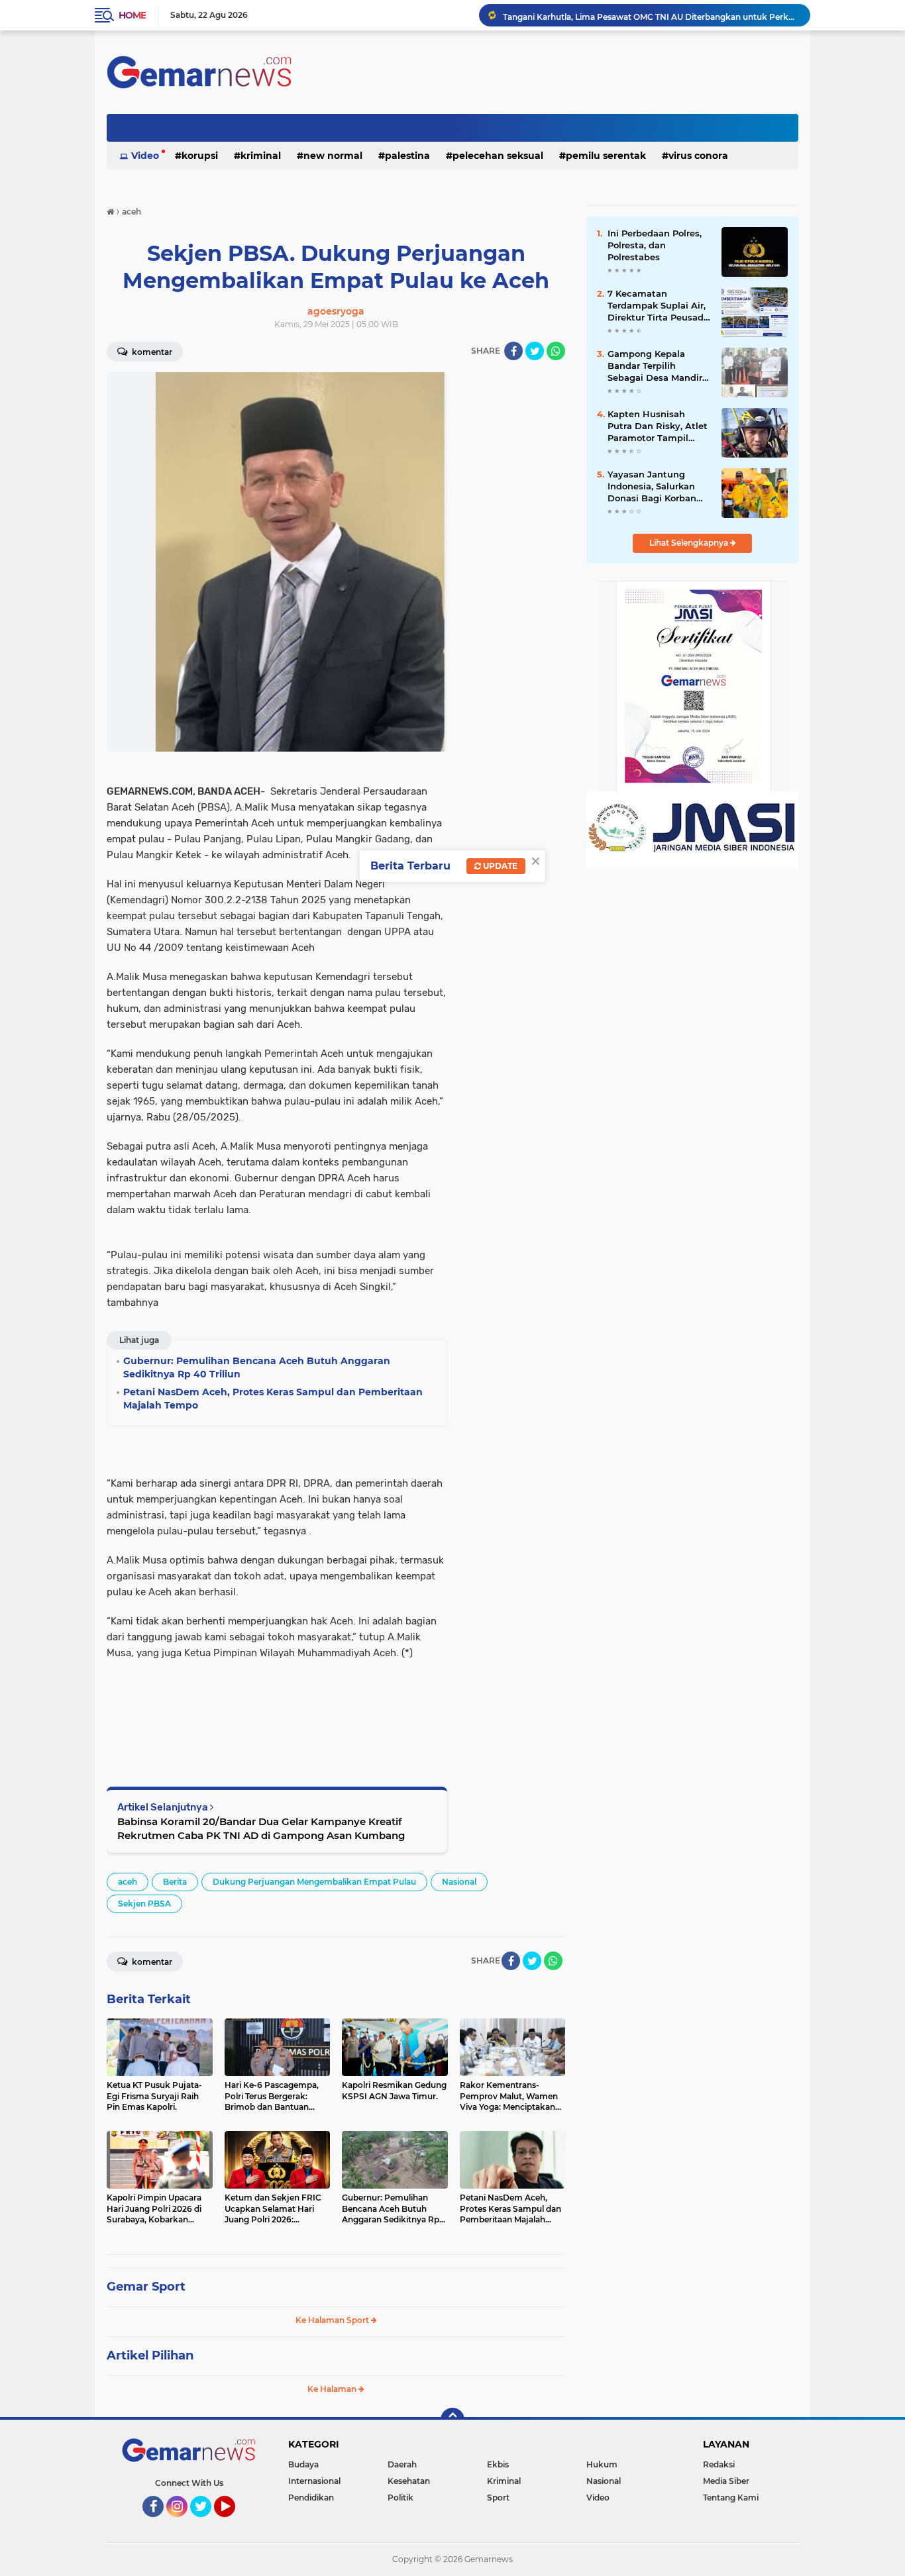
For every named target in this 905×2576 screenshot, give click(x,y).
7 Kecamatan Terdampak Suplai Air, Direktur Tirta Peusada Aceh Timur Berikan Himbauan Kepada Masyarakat (658, 306)
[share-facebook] (513, 351)
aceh (128, 1882)
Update (499, 866)
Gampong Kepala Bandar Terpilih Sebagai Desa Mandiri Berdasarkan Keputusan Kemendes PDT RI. (657, 366)
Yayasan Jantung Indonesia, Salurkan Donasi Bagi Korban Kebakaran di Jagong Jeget (655, 487)
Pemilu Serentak (606, 156)
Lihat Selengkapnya (690, 543)
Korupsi (200, 156)
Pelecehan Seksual (498, 156)
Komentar (151, 352)
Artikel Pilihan (150, 2355)
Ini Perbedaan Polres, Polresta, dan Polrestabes (655, 245)
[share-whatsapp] (556, 351)
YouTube (234, 2523)
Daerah (402, 2464)
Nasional (459, 1882)
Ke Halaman (333, 2389)
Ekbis (498, 2464)
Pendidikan (311, 2498)
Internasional (314, 2481)
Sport (498, 2498)
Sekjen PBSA (144, 1904)
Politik (400, 2498)
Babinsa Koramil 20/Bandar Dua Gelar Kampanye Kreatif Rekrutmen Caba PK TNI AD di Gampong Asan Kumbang (261, 1828)
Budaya (303, 2464)
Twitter (207, 2523)
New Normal (333, 156)
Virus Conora (698, 156)
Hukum (602, 2464)
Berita (175, 1882)
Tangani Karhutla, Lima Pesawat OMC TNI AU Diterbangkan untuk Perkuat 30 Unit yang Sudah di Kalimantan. (651, 15)
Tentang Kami (731, 2498)
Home (132, 15)
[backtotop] (452, 2420)
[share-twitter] (535, 351)
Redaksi (719, 2464)
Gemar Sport (146, 2287)
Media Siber (726, 2481)
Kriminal (261, 156)
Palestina (407, 156)
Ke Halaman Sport (333, 2320)
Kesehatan (409, 2481)
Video (145, 156)
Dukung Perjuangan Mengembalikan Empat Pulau (314, 1882)
